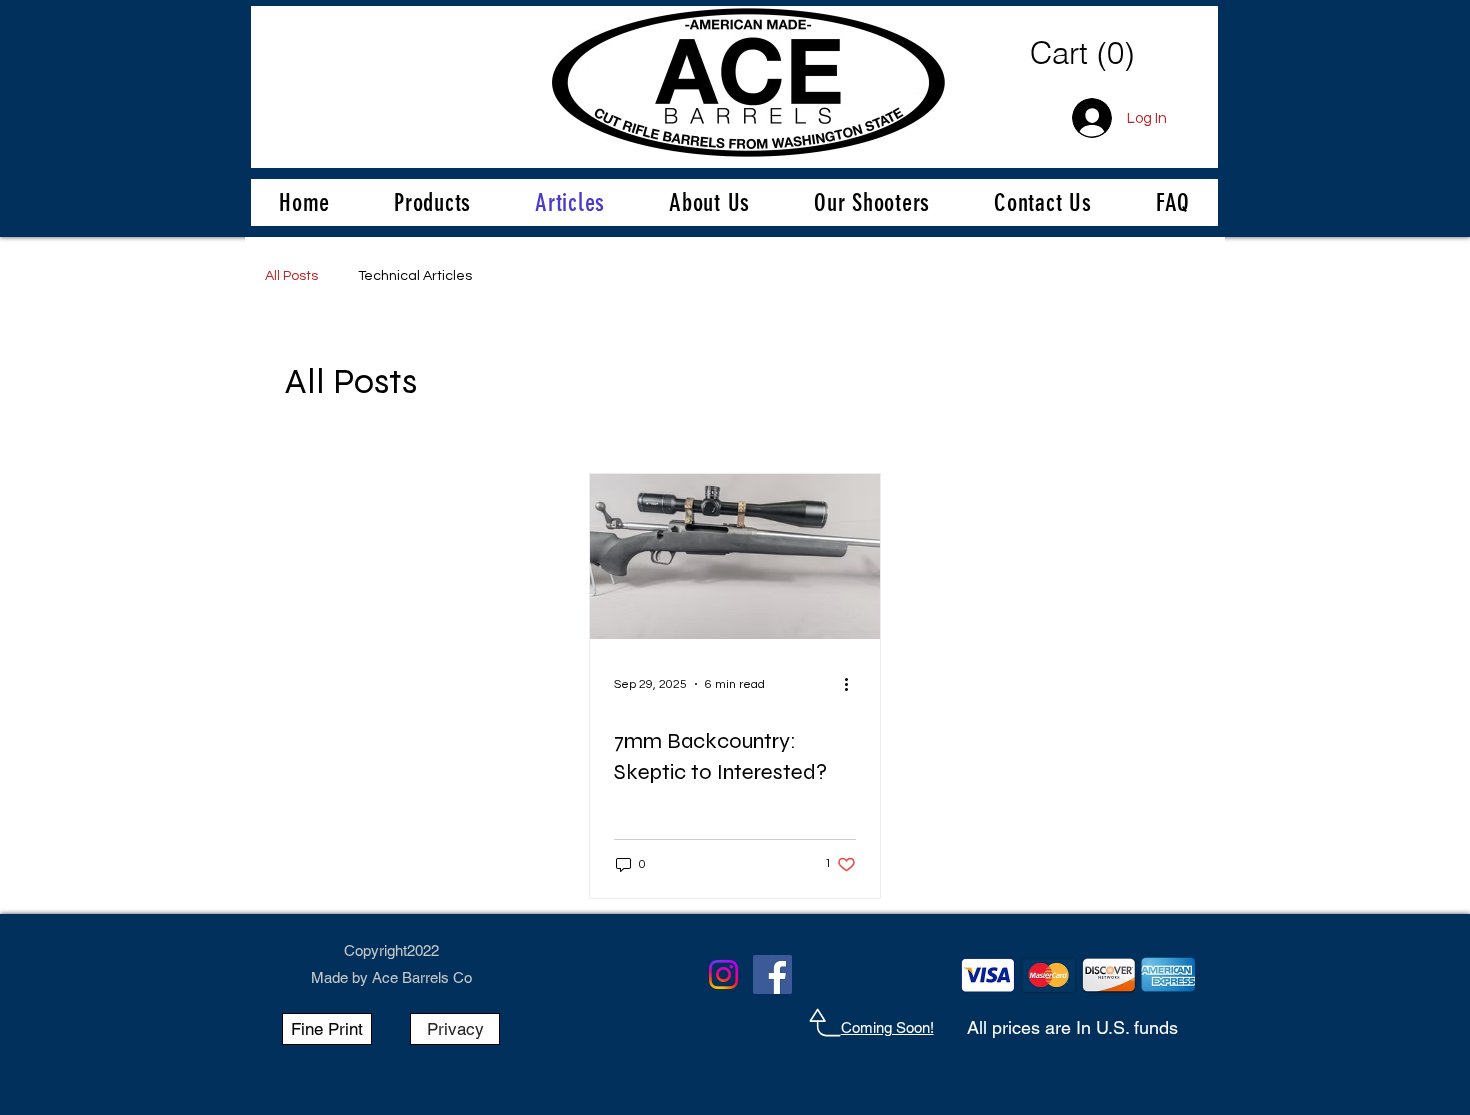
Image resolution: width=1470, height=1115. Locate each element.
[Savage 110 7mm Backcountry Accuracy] (735, 556)
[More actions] (853, 684)
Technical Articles (415, 276)
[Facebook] (772, 974)
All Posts (291, 276)
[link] (1106, 54)
